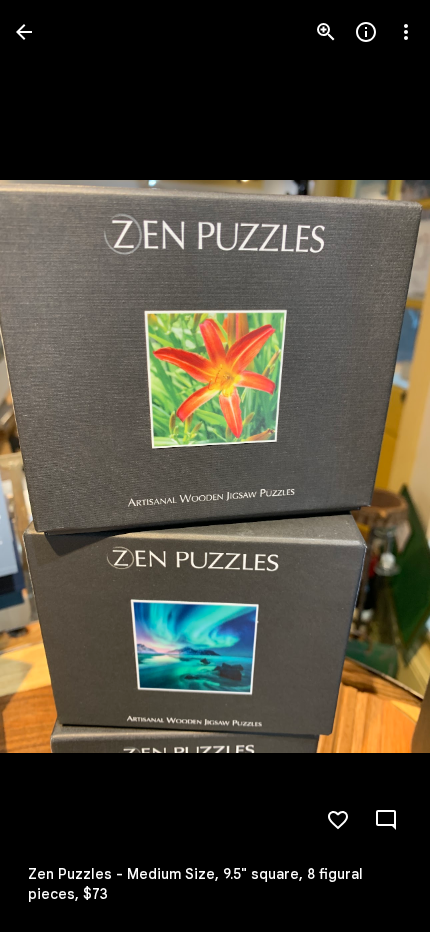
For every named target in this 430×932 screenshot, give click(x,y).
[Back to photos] (24, 32)
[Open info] (366, 32)
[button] (56, 466)
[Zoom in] (326, 32)
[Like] (338, 820)
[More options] (406, 32)
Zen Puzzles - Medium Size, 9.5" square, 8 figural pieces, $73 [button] (195, 884)
